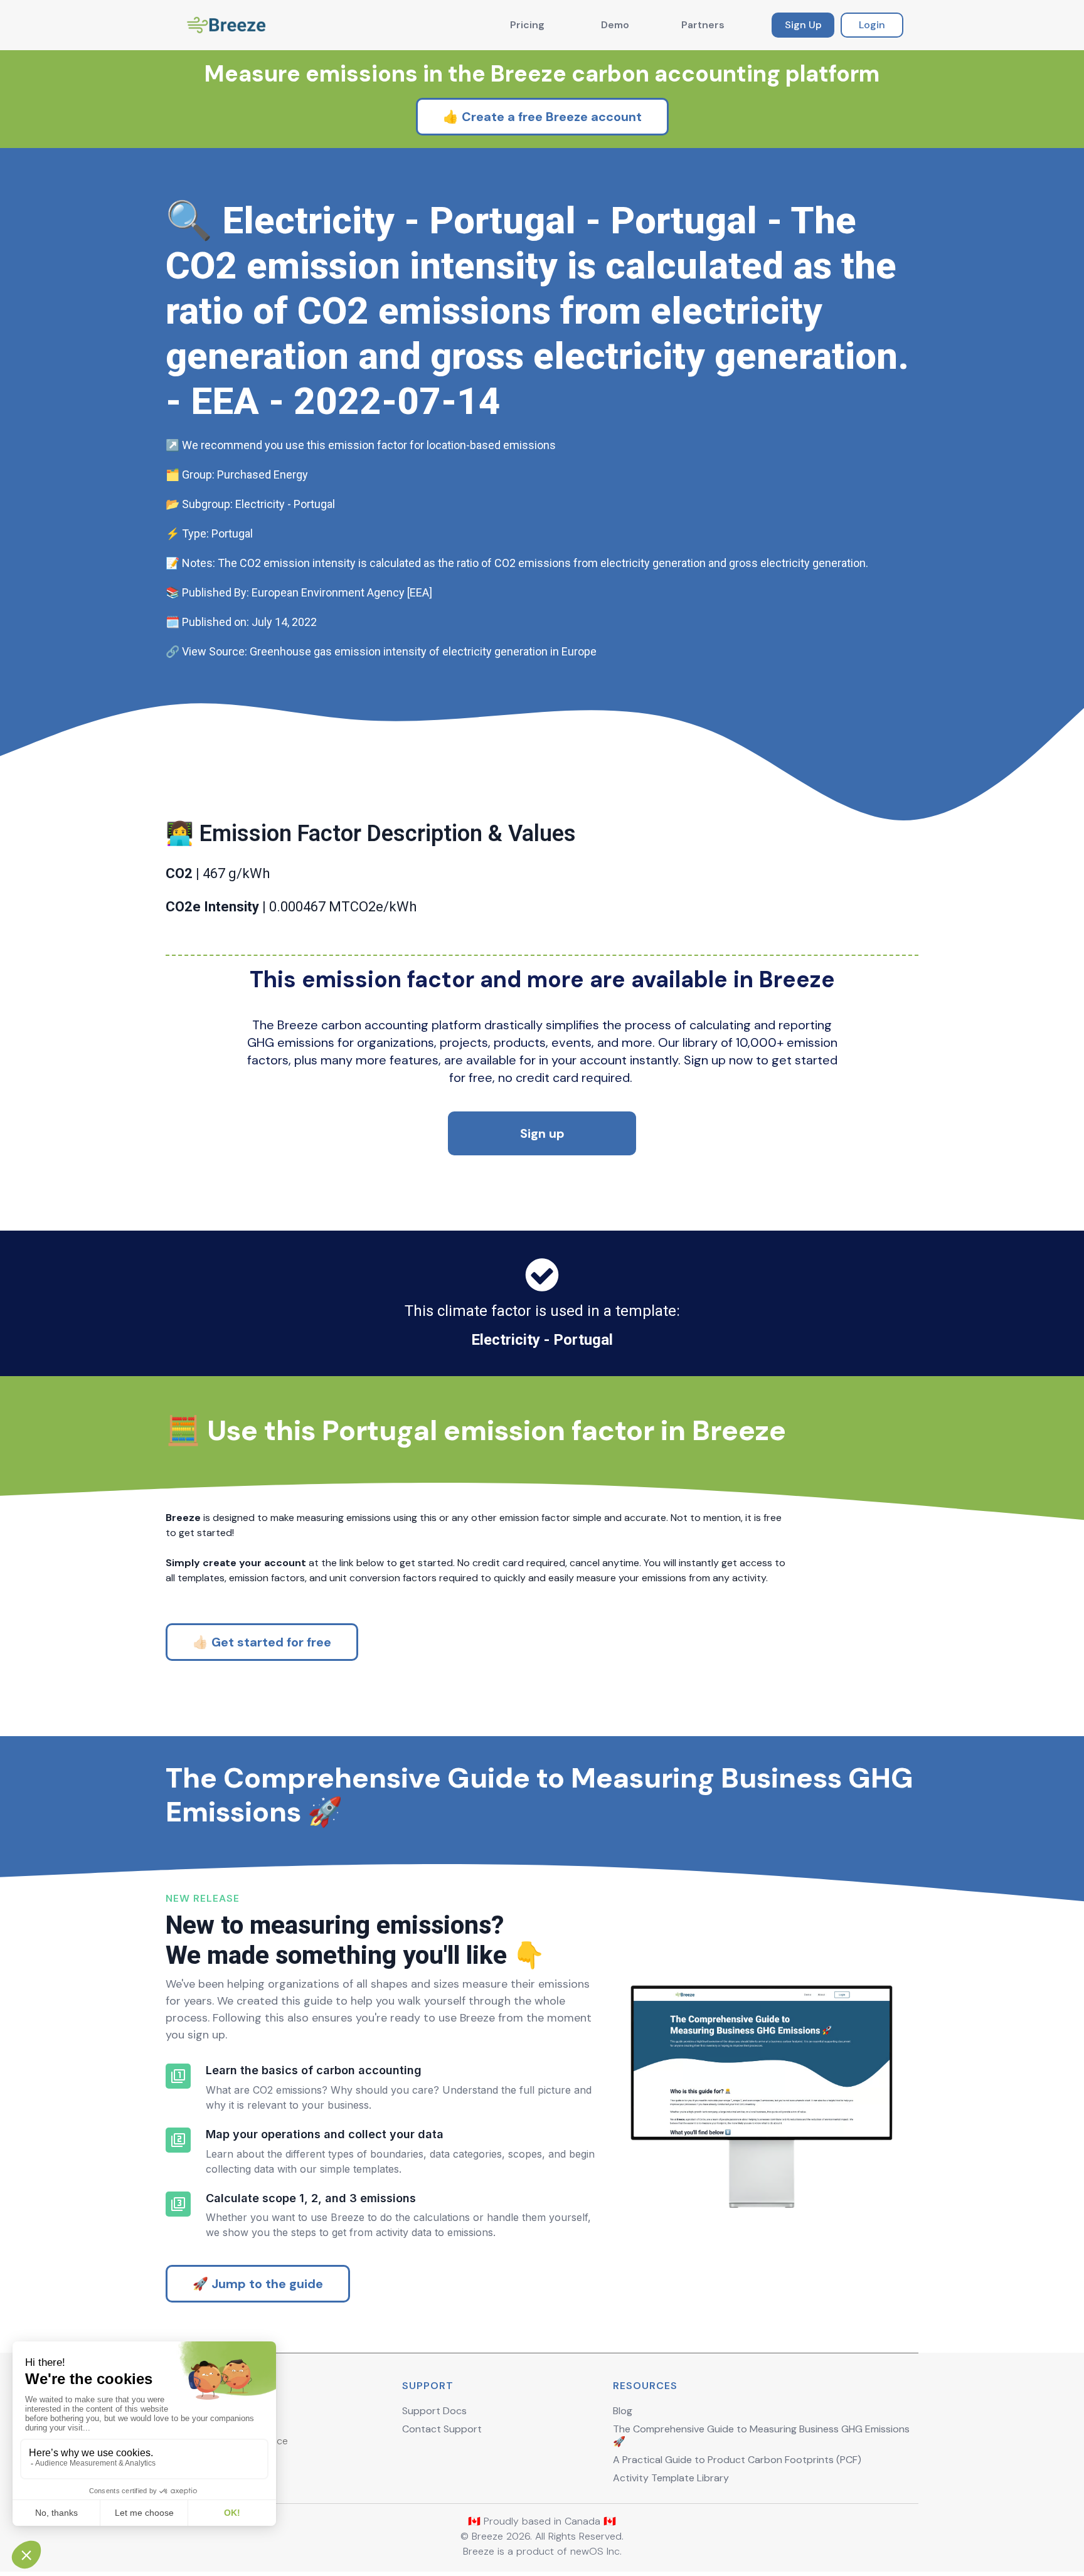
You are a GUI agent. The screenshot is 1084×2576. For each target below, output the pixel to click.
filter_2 (178, 2140)
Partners (703, 25)
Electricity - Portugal (542, 1340)
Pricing (527, 25)
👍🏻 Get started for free (262, 1642)
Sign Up (803, 25)
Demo (615, 25)
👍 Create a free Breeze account (542, 117)
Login (872, 25)
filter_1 (178, 2076)
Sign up (542, 1133)
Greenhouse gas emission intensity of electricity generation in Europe (423, 651)
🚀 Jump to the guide (258, 2284)
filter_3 (178, 2204)
